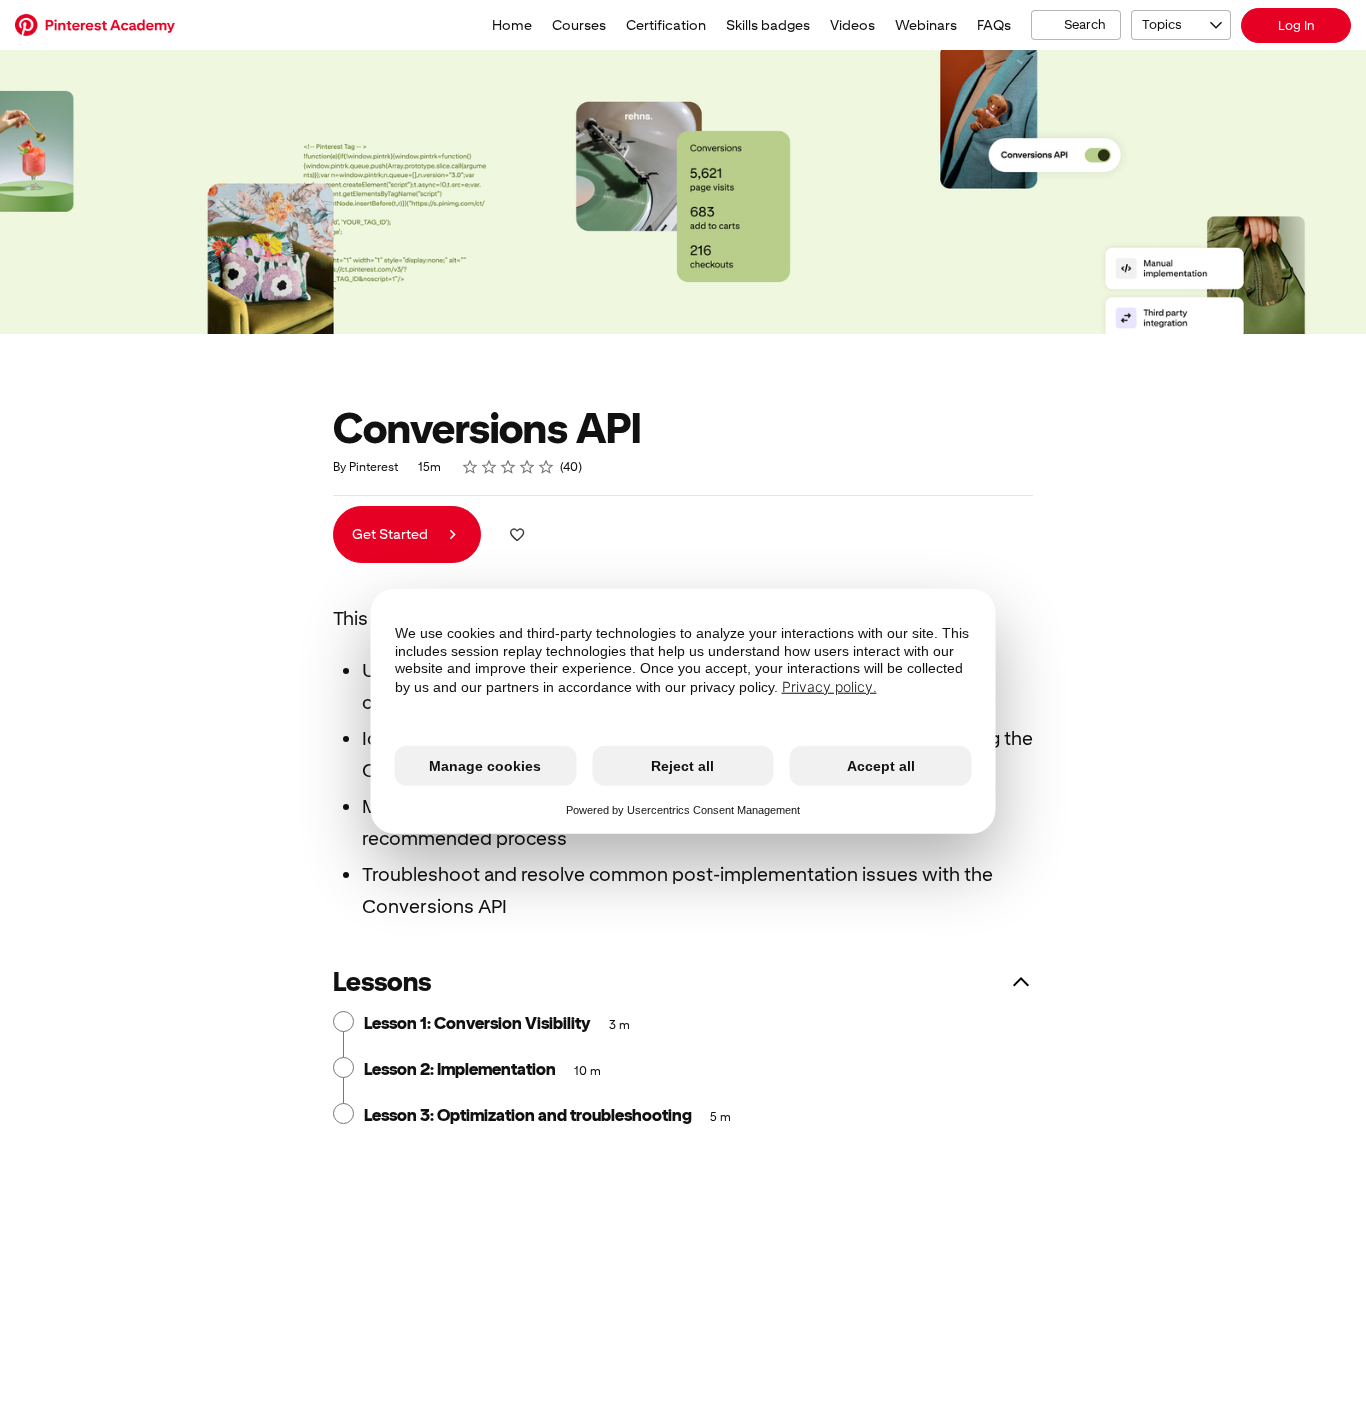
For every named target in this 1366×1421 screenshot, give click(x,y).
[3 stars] (508, 467)
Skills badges (768, 25)
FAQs (994, 25)
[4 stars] (527, 467)
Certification (666, 25)
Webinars (926, 25)
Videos (852, 25)
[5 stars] (546, 467)
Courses (579, 25)
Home (512, 25)
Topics (1162, 24)
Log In (1296, 25)
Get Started (391, 534)
